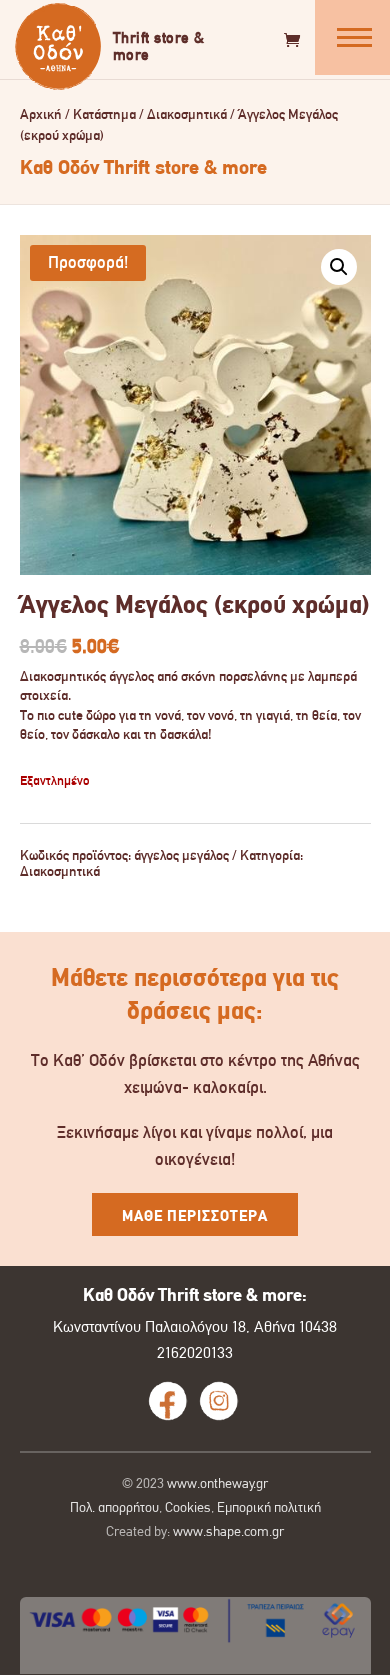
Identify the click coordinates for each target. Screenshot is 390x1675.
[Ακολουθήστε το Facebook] (168, 1401)
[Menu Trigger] (352, 37)
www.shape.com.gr (228, 1531)
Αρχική (41, 114)
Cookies (188, 1507)
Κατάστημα (104, 114)
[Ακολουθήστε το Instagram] (219, 1401)
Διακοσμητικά (187, 114)
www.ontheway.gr (217, 1483)
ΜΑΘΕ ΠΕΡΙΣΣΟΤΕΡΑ (195, 1216)
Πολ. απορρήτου (114, 1507)
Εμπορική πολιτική (269, 1507)
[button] (339, 267)
